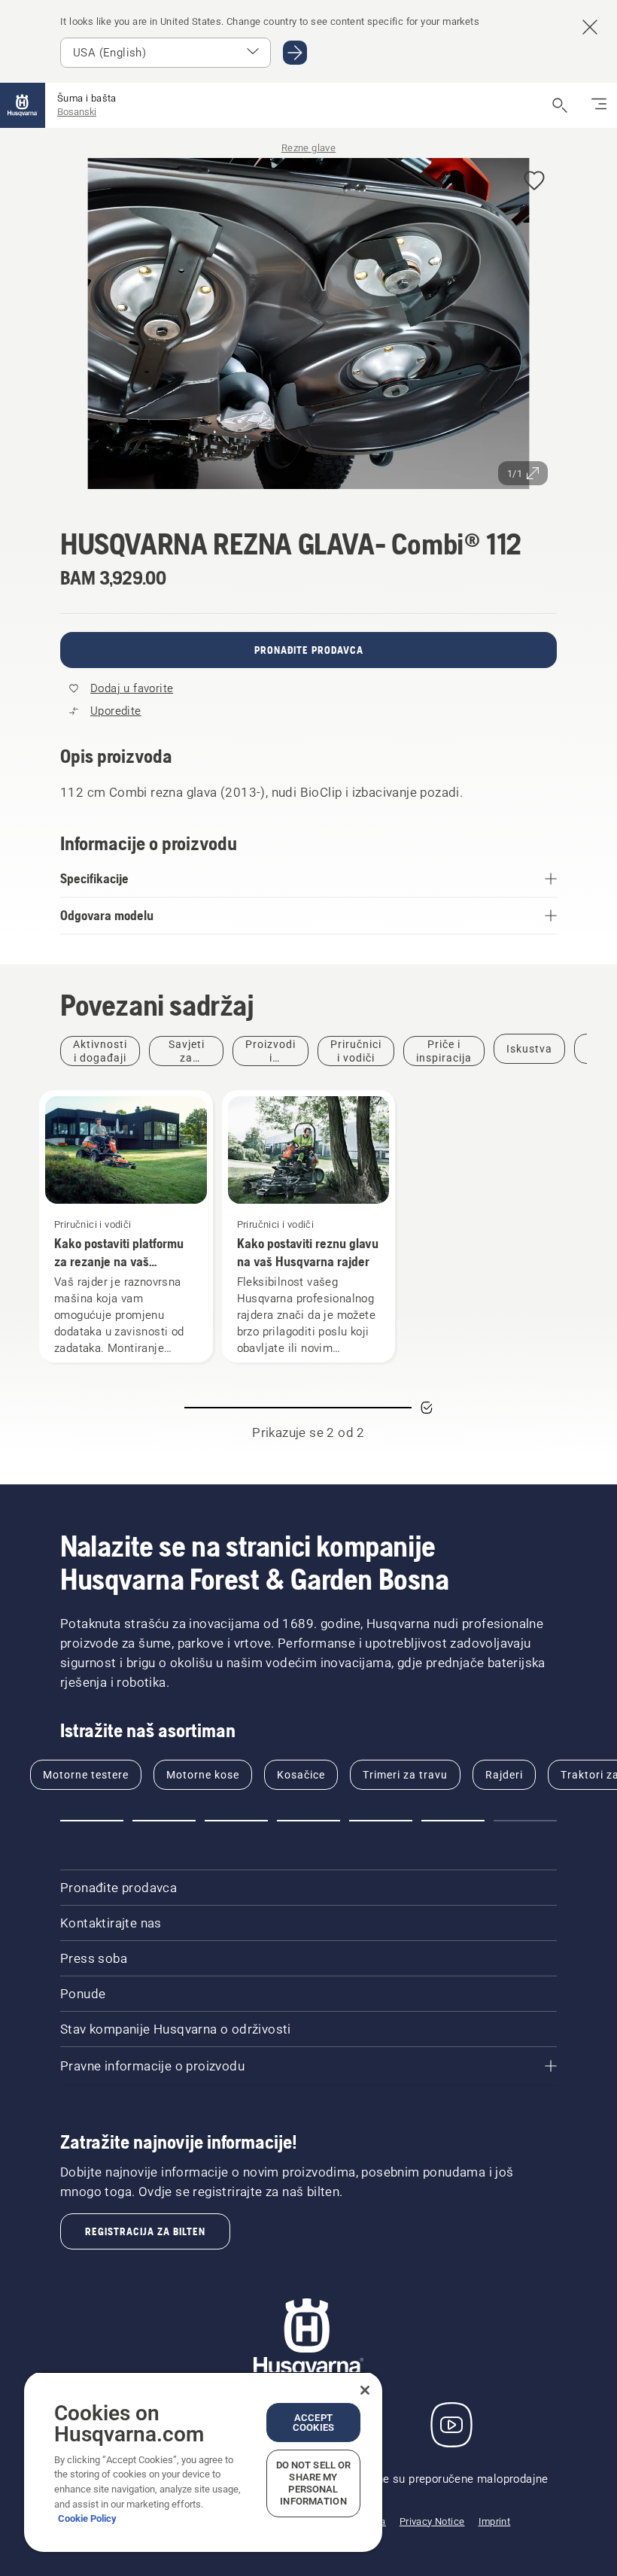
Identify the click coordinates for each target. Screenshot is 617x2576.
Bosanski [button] (77, 112)
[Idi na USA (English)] (295, 53)
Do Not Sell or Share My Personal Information (314, 2483)
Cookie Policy (87, 2518)
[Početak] (23, 105)
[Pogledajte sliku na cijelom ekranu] (308, 326)
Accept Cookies (313, 2423)
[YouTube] (451, 2425)
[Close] (365, 2390)
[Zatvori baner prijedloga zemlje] (590, 27)
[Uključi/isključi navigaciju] (599, 105)
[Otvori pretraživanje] (560, 105)
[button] (534, 182)
